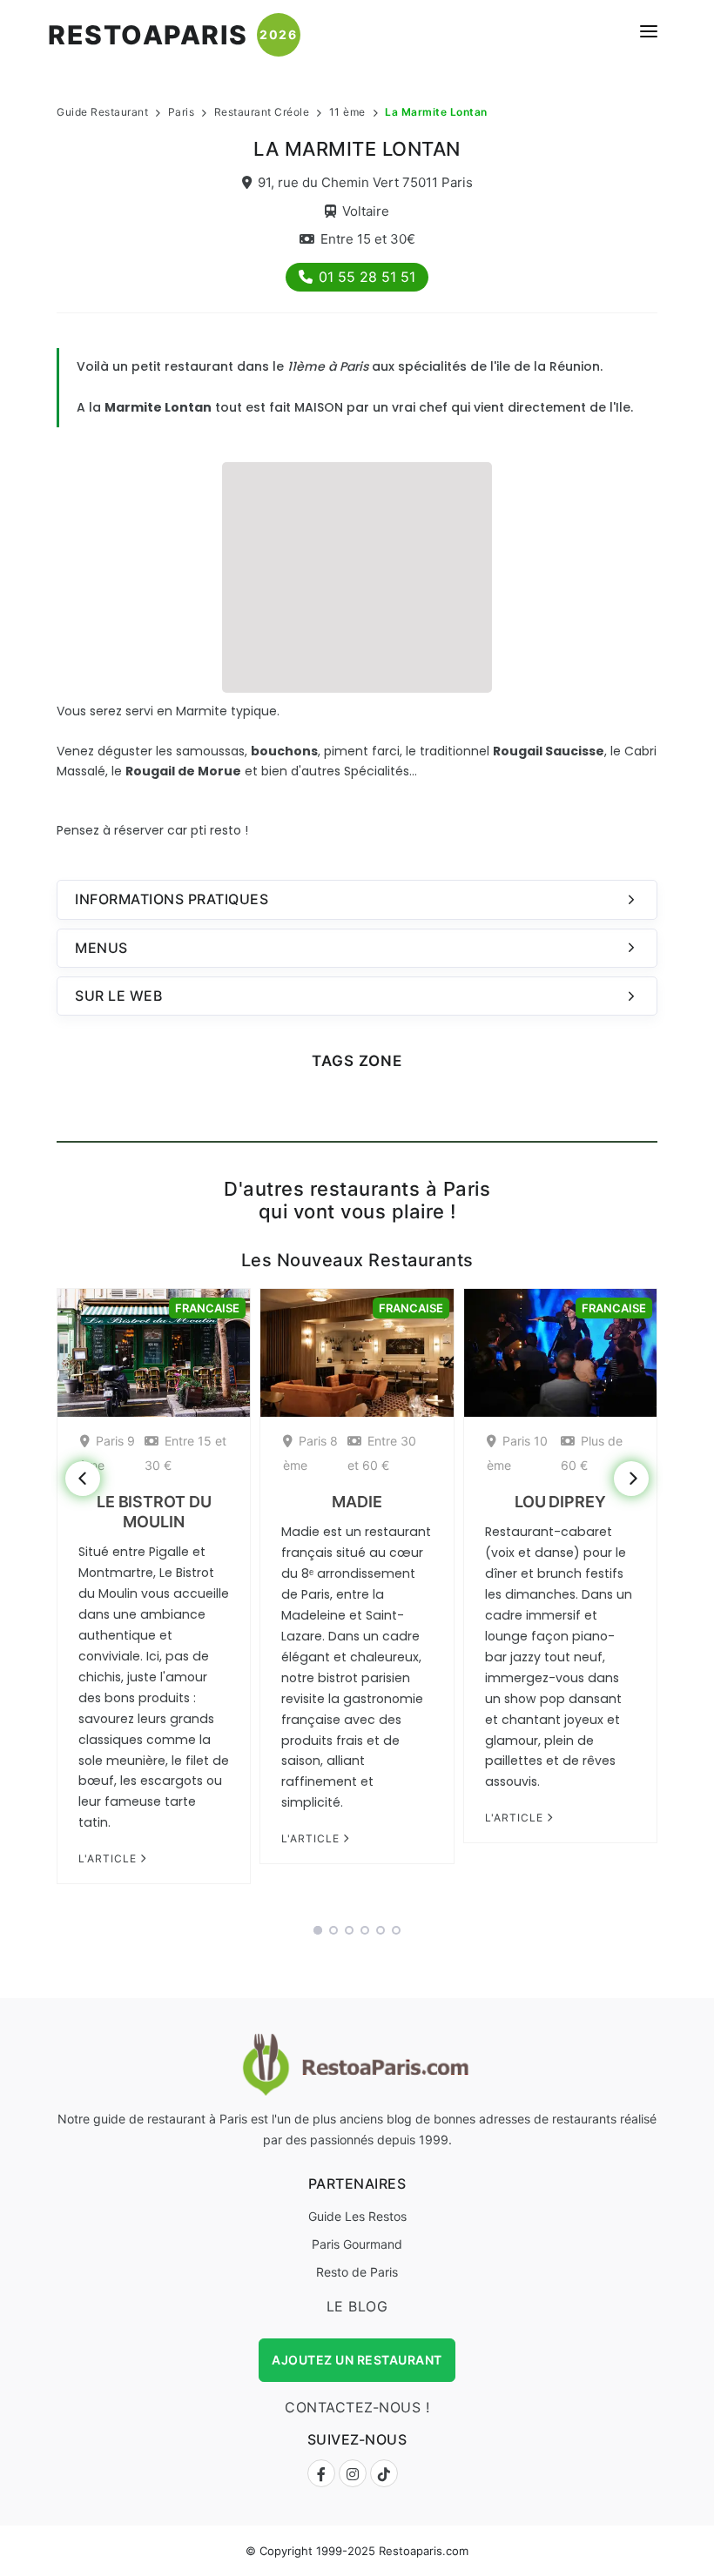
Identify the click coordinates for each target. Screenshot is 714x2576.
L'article (109, 1858)
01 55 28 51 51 (367, 277)
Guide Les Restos (357, 2216)
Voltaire (366, 211)
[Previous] (83, 1479)
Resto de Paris (357, 2272)
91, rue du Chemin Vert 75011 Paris (365, 182)
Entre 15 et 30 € (185, 1453)
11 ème (347, 112)
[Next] (631, 1479)
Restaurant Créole (262, 112)
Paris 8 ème (310, 1453)
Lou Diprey (560, 1502)
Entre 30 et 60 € (382, 1453)
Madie (357, 1502)
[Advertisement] (357, 575)
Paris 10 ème (517, 1453)
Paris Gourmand (357, 2244)
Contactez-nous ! (357, 2407)
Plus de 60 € (592, 1453)
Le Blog (357, 2306)
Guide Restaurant (102, 112)
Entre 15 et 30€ (368, 239)
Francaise (207, 1308)
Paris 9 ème (108, 1453)
